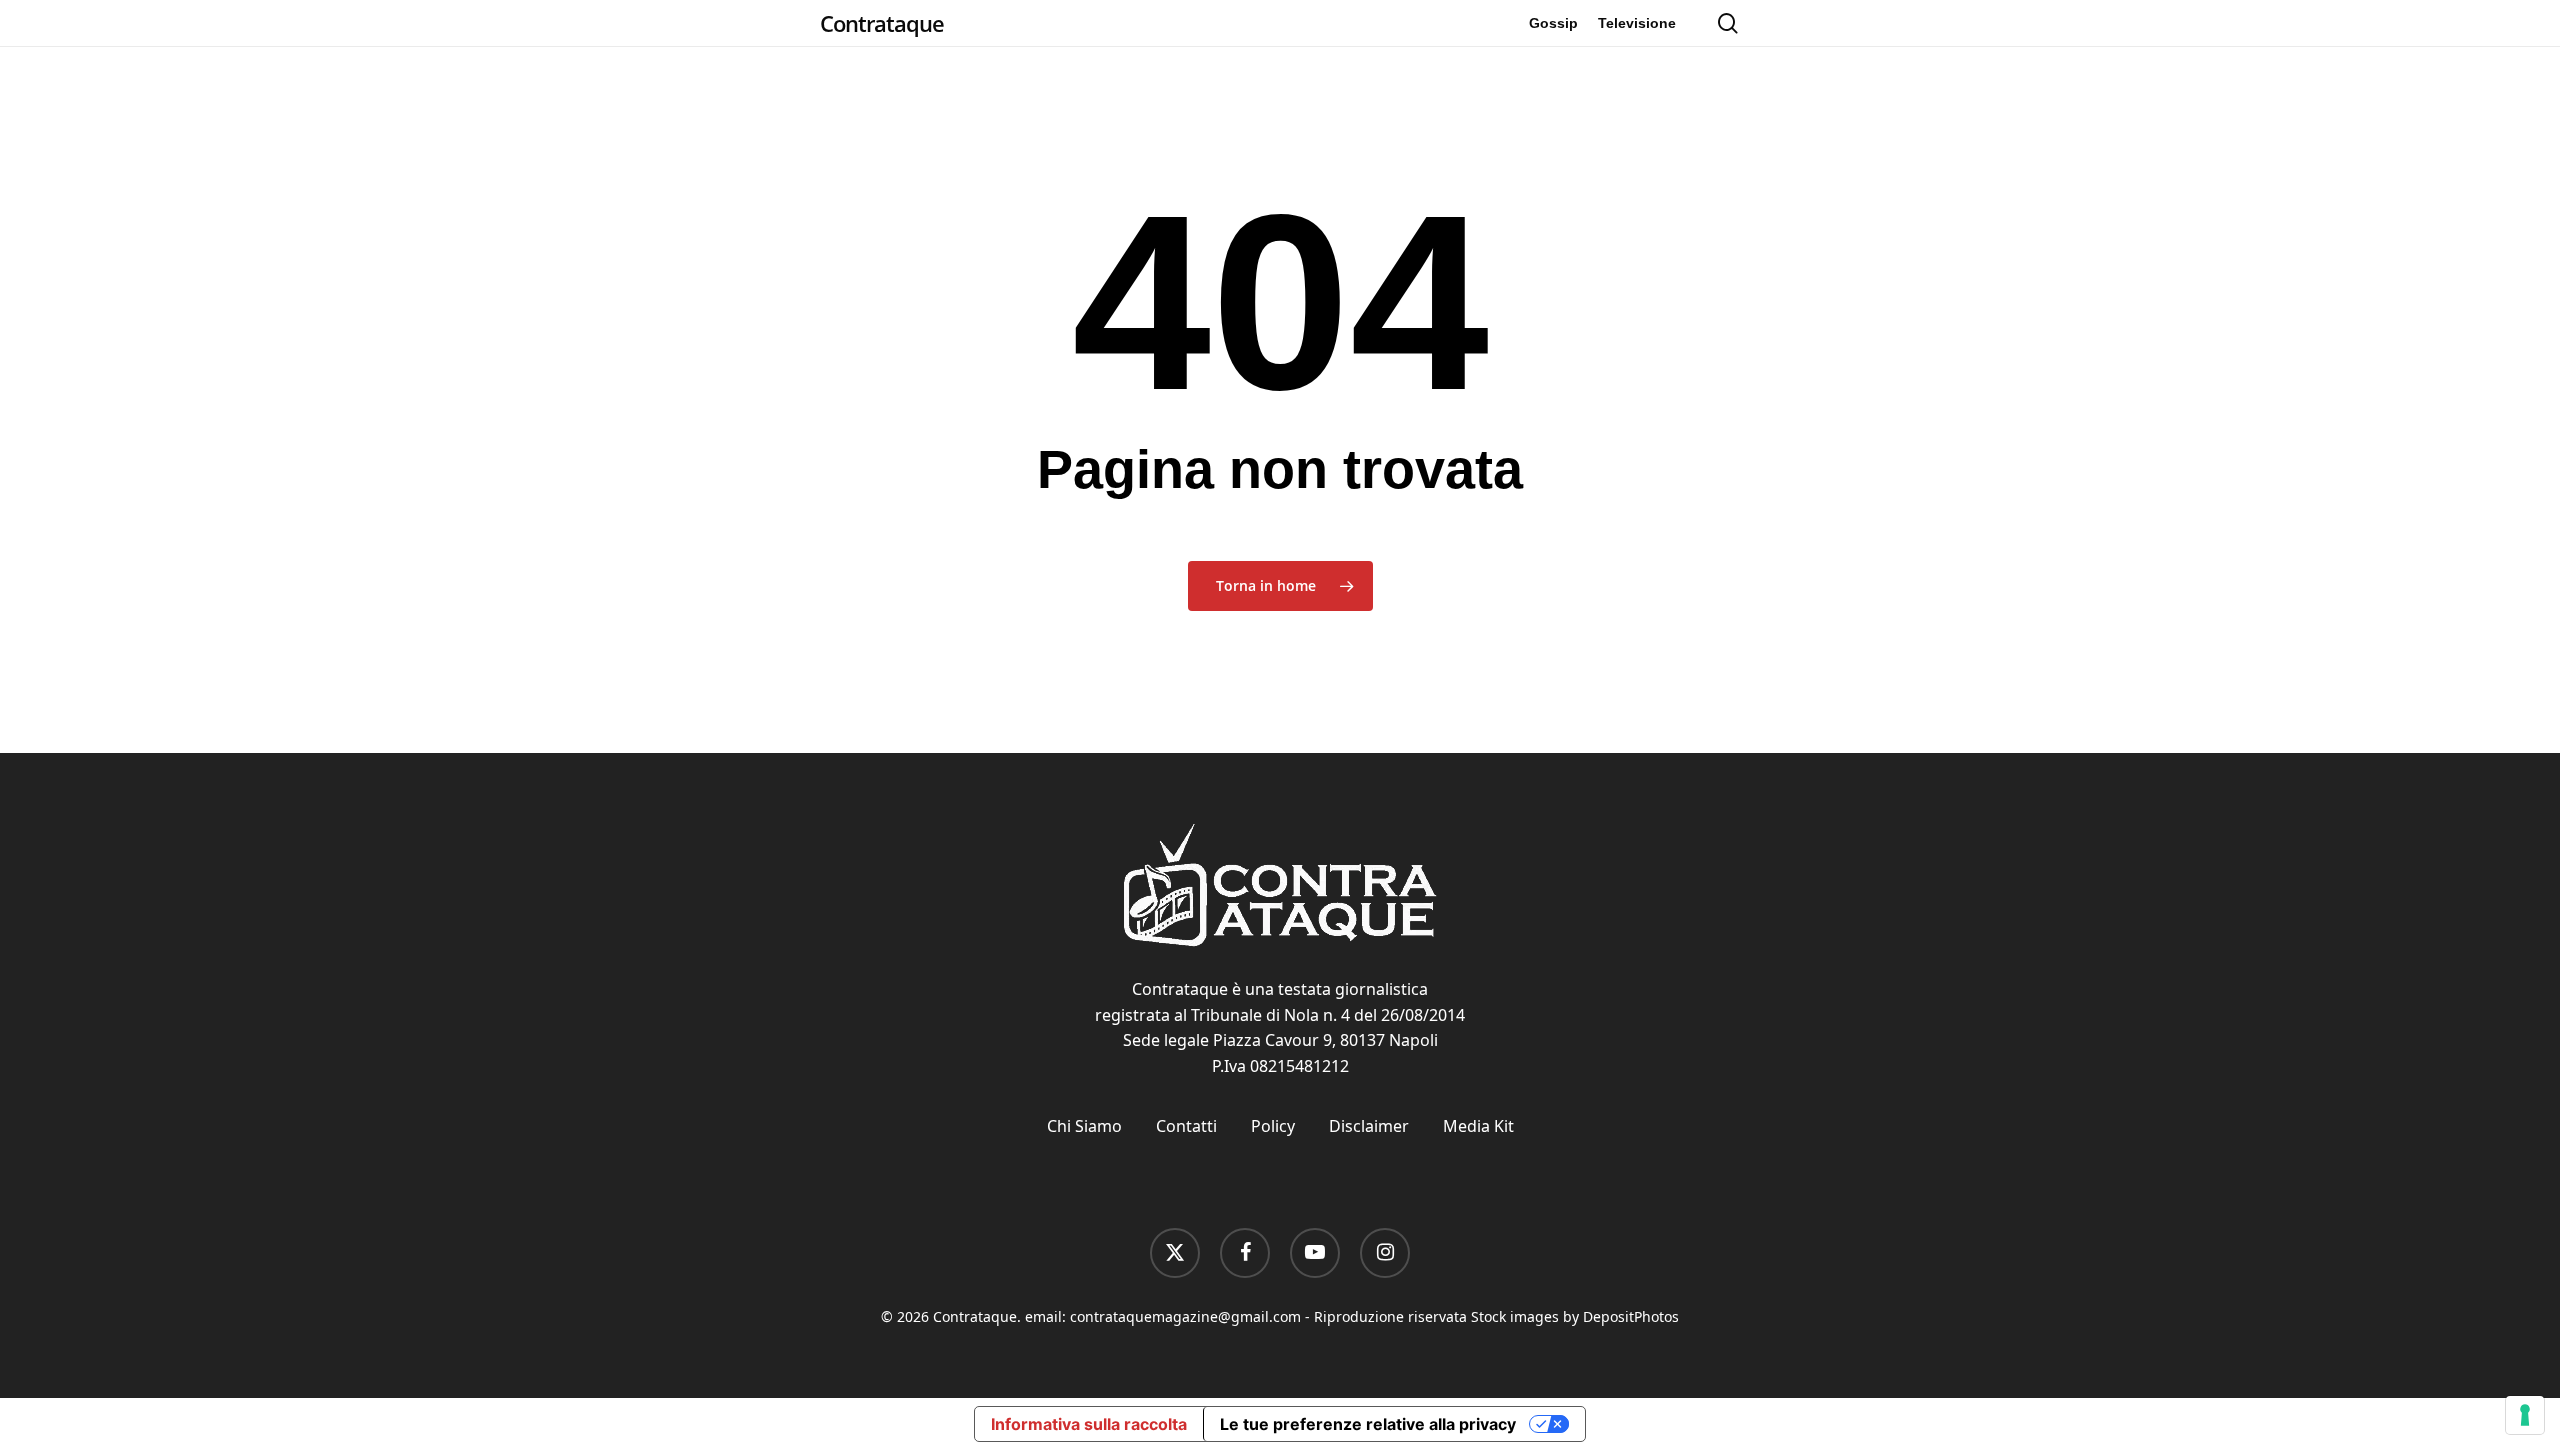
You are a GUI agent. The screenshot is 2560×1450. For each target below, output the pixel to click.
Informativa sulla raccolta (1089, 1424)
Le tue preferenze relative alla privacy (1368, 1424)
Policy (1273, 1126)
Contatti (1186, 1126)
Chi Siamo (1084, 1126)
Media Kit (1478, 1126)
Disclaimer (1369, 1126)
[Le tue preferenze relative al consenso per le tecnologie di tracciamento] (2525, 1415)
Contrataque (882, 23)
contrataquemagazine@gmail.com (1185, 1316)
